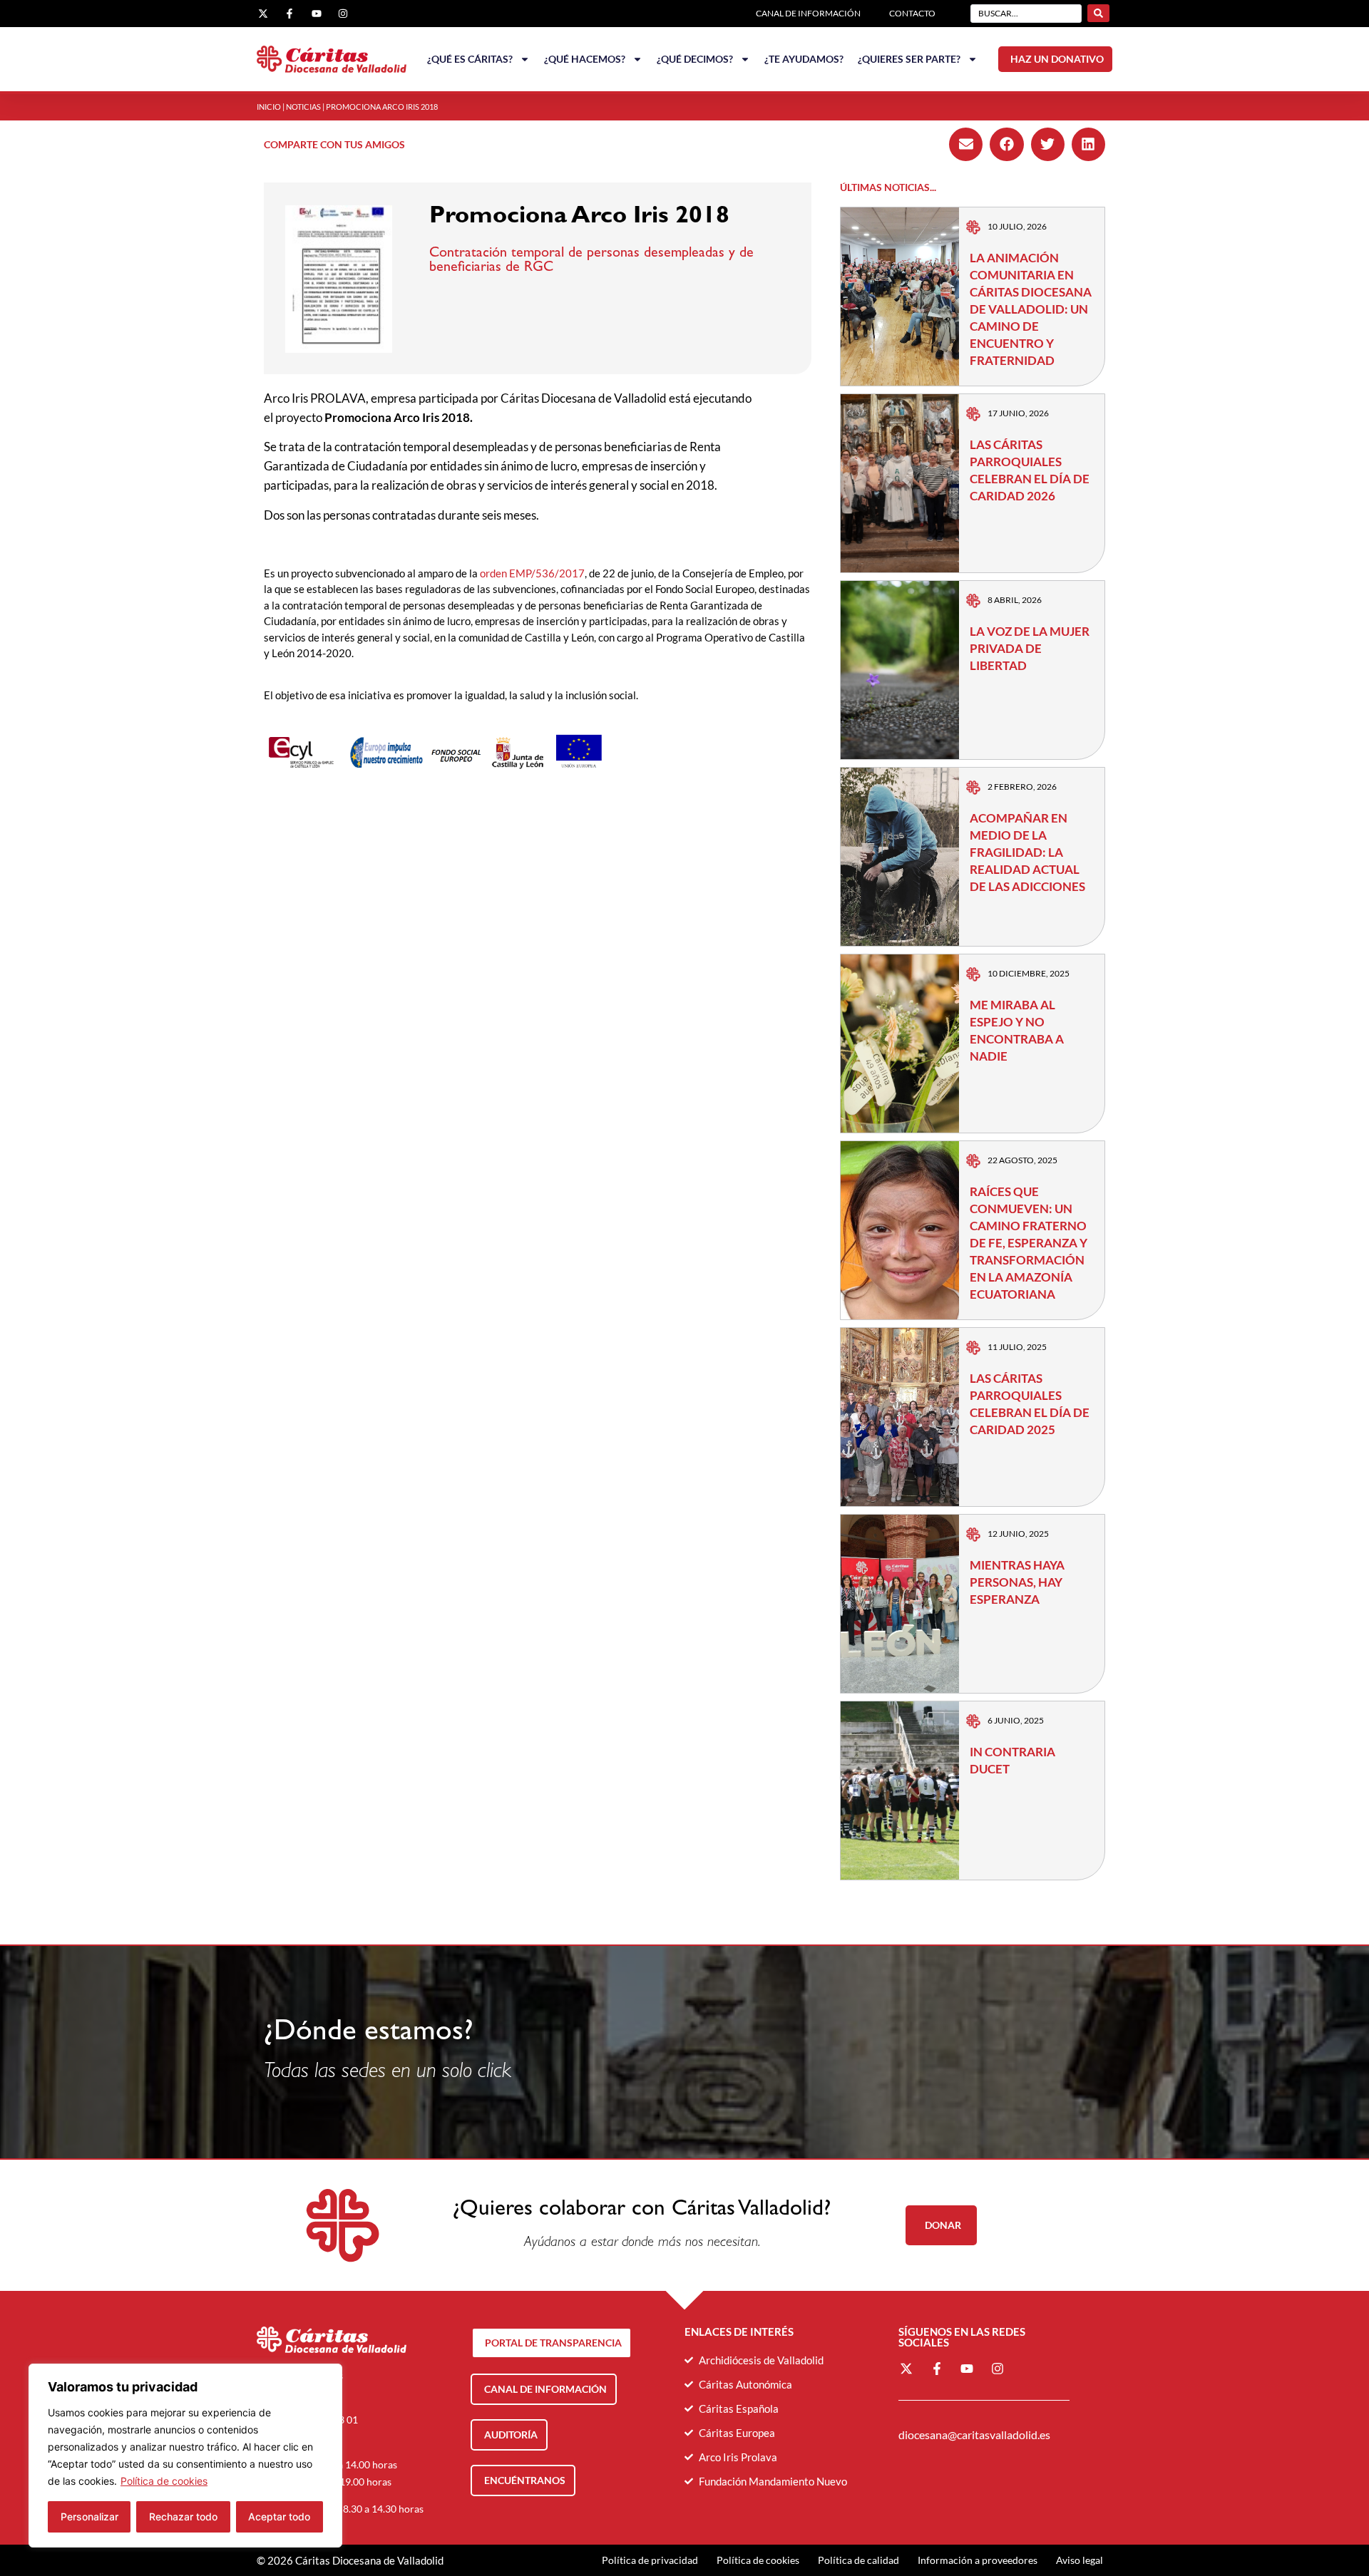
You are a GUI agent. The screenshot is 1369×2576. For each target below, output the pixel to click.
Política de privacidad (650, 2560)
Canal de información (808, 13)
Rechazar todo (183, 2516)
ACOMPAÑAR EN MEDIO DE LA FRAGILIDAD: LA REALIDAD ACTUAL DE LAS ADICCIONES (1027, 852)
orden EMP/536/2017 (532, 573)
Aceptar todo (279, 2516)
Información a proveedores (978, 2560)
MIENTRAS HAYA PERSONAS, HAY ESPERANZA (1017, 1582)
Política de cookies (164, 2481)
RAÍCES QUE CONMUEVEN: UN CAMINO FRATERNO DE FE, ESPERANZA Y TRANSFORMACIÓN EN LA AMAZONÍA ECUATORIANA (1029, 1243)
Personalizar (89, 2516)
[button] (966, 144)
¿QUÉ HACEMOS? (585, 59)
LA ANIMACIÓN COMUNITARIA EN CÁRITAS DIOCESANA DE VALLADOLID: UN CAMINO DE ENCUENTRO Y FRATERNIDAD (1031, 309)
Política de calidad (858, 2560)
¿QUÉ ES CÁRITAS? (470, 59)
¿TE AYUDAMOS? (804, 59)
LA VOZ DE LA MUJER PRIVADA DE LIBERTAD (1030, 648)
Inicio (269, 107)
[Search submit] (1098, 13)
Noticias (303, 107)
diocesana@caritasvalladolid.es (974, 2435)
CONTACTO (912, 13)
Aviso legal (1080, 2560)
